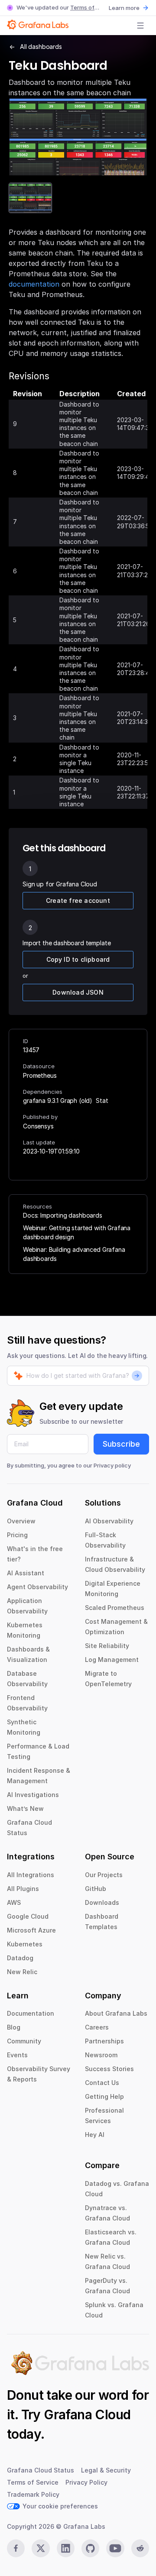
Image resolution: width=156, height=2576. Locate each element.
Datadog (20, 1958)
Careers (97, 2027)
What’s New (25, 1808)
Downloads (102, 1902)
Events (17, 2055)
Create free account (78, 900)
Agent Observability (37, 1587)
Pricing (17, 1535)
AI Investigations (33, 1795)
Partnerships (104, 2041)
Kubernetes (25, 1944)
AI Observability (109, 1521)
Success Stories (109, 2069)
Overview (21, 1521)
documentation (34, 284)
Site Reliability (107, 1646)
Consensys (38, 1126)
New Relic (22, 1972)
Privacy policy (112, 1465)
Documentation (31, 2013)
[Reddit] (140, 2548)
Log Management (112, 1660)
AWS (14, 1902)
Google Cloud (28, 1916)
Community (24, 2041)
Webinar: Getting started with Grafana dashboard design (77, 1232)
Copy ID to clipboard (78, 959)
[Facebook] (16, 2548)
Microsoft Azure (31, 1930)
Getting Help (104, 2096)
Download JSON (78, 992)
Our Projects (104, 1875)
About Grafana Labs (116, 2013)
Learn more (124, 8)
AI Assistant (26, 1573)
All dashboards (41, 47)
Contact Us (102, 2083)
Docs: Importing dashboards (63, 1215)
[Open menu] (140, 26)
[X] (41, 2548)
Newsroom (101, 2055)
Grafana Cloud (87, 2414)
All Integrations (31, 1875)
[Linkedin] (66, 2548)
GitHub (96, 1889)
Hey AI (95, 2135)
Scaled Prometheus (115, 1608)
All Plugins (23, 1889)
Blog (14, 2027)
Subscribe (121, 1444)
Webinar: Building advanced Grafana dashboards (74, 1254)
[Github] (90, 2548)
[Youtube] (115, 2548)
